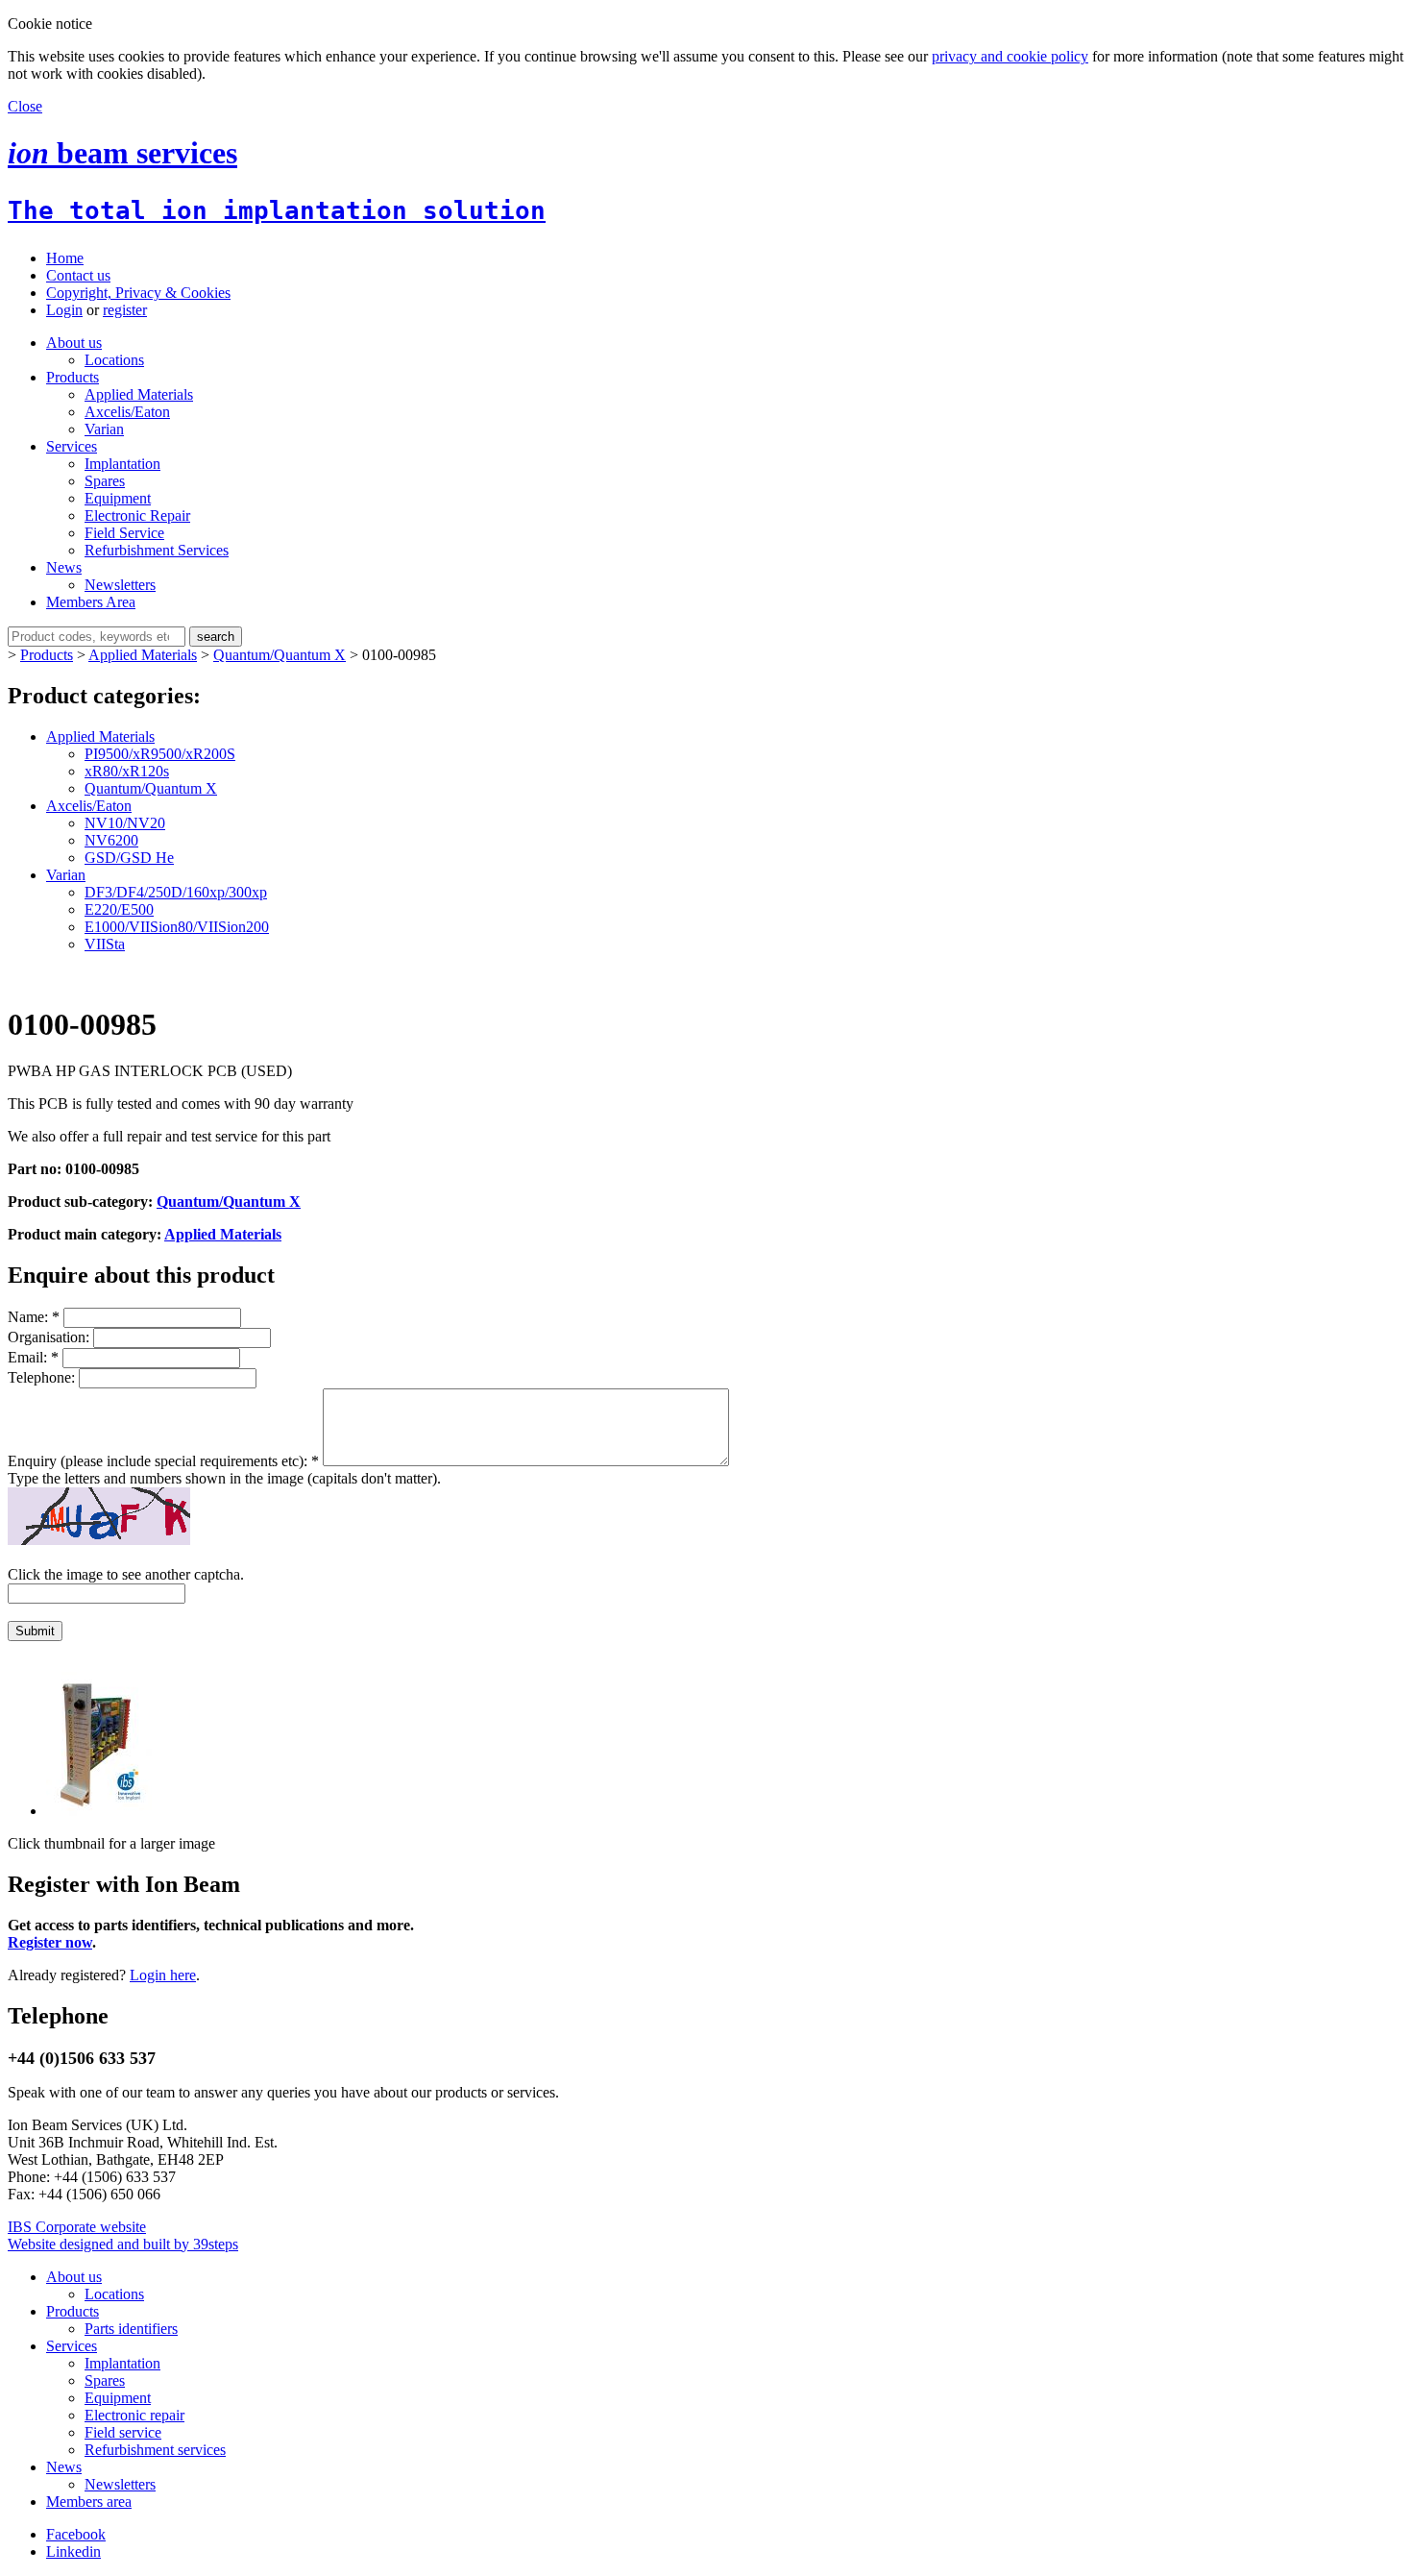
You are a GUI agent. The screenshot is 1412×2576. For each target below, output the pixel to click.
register (125, 310)
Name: (34, 1317)
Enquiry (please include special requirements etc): (163, 1461)
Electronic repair (134, 2415)
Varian (104, 429)
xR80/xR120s (127, 771)
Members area (89, 2502)
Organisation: (50, 1337)
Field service (123, 2432)
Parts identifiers (131, 2329)
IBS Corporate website (77, 2227)
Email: (33, 1357)
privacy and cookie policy (1010, 56)
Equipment (118, 498)
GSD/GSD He (129, 858)
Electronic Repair (137, 515)
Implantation (122, 464)
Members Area (91, 602)
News (64, 567)
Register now (50, 1942)
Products (73, 377)
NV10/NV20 (125, 823)
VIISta (105, 944)
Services (72, 446)
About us (74, 343)
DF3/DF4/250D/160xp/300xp (176, 892)
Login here (163, 1975)
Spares (105, 481)
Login (64, 310)
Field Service (124, 533)
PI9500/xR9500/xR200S (160, 754)
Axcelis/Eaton (127, 412)
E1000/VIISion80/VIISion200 (177, 927)
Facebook (76, 2534)
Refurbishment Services (157, 550)
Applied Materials (139, 394)
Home (65, 258)
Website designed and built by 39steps (123, 2244)
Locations (114, 360)
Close (25, 106)
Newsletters (120, 585)
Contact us (78, 275)
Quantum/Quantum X (280, 655)
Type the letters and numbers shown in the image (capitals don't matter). (224, 1478)
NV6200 (111, 840)
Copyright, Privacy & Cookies (138, 293)
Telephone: (43, 1377)
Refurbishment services (155, 2450)
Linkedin (73, 2551)
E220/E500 (119, 909)
